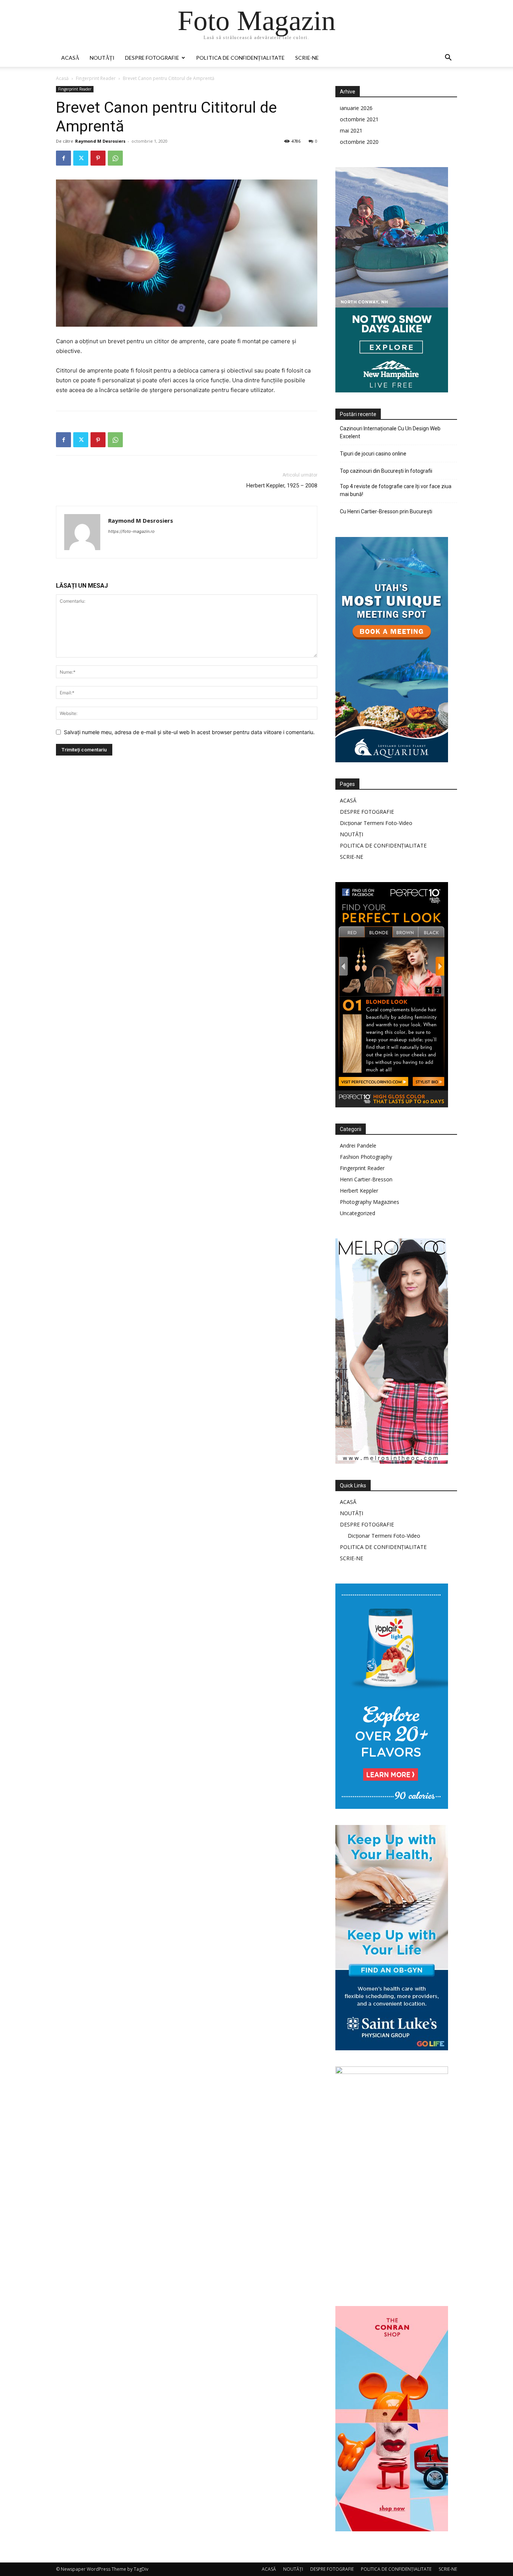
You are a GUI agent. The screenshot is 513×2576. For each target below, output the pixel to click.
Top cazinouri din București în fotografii (386, 471)
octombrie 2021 (359, 119)
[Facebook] (63, 158)
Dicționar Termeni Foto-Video (376, 823)
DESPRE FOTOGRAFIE (152, 58)
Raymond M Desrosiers (100, 141)
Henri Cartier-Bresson (366, 1179)
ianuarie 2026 (356, 108)
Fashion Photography (366, 1157)
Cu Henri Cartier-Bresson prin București (386, 511)
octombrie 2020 (359, 142)
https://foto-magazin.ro (131, 531)
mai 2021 (351, 130)
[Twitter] (81, 158)
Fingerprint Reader (96, 78)
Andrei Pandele (358, 1145)
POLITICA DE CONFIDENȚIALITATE (240, 58)
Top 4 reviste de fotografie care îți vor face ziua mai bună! (396, 490)
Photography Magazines (370, 1202)
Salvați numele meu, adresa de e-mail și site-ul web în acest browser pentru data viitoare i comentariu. (189, 732)
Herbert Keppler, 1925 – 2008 (282, 486)
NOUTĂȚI (102, 58)
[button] (448, 58)
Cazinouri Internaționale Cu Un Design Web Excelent (390, 432)
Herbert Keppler (359, 1191)
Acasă (62, 78)
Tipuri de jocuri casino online (373, 454)
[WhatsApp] (115, 158)
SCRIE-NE (307, 58)
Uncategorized (358, 1213)
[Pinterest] (98, 158)
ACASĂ (70, 58)
